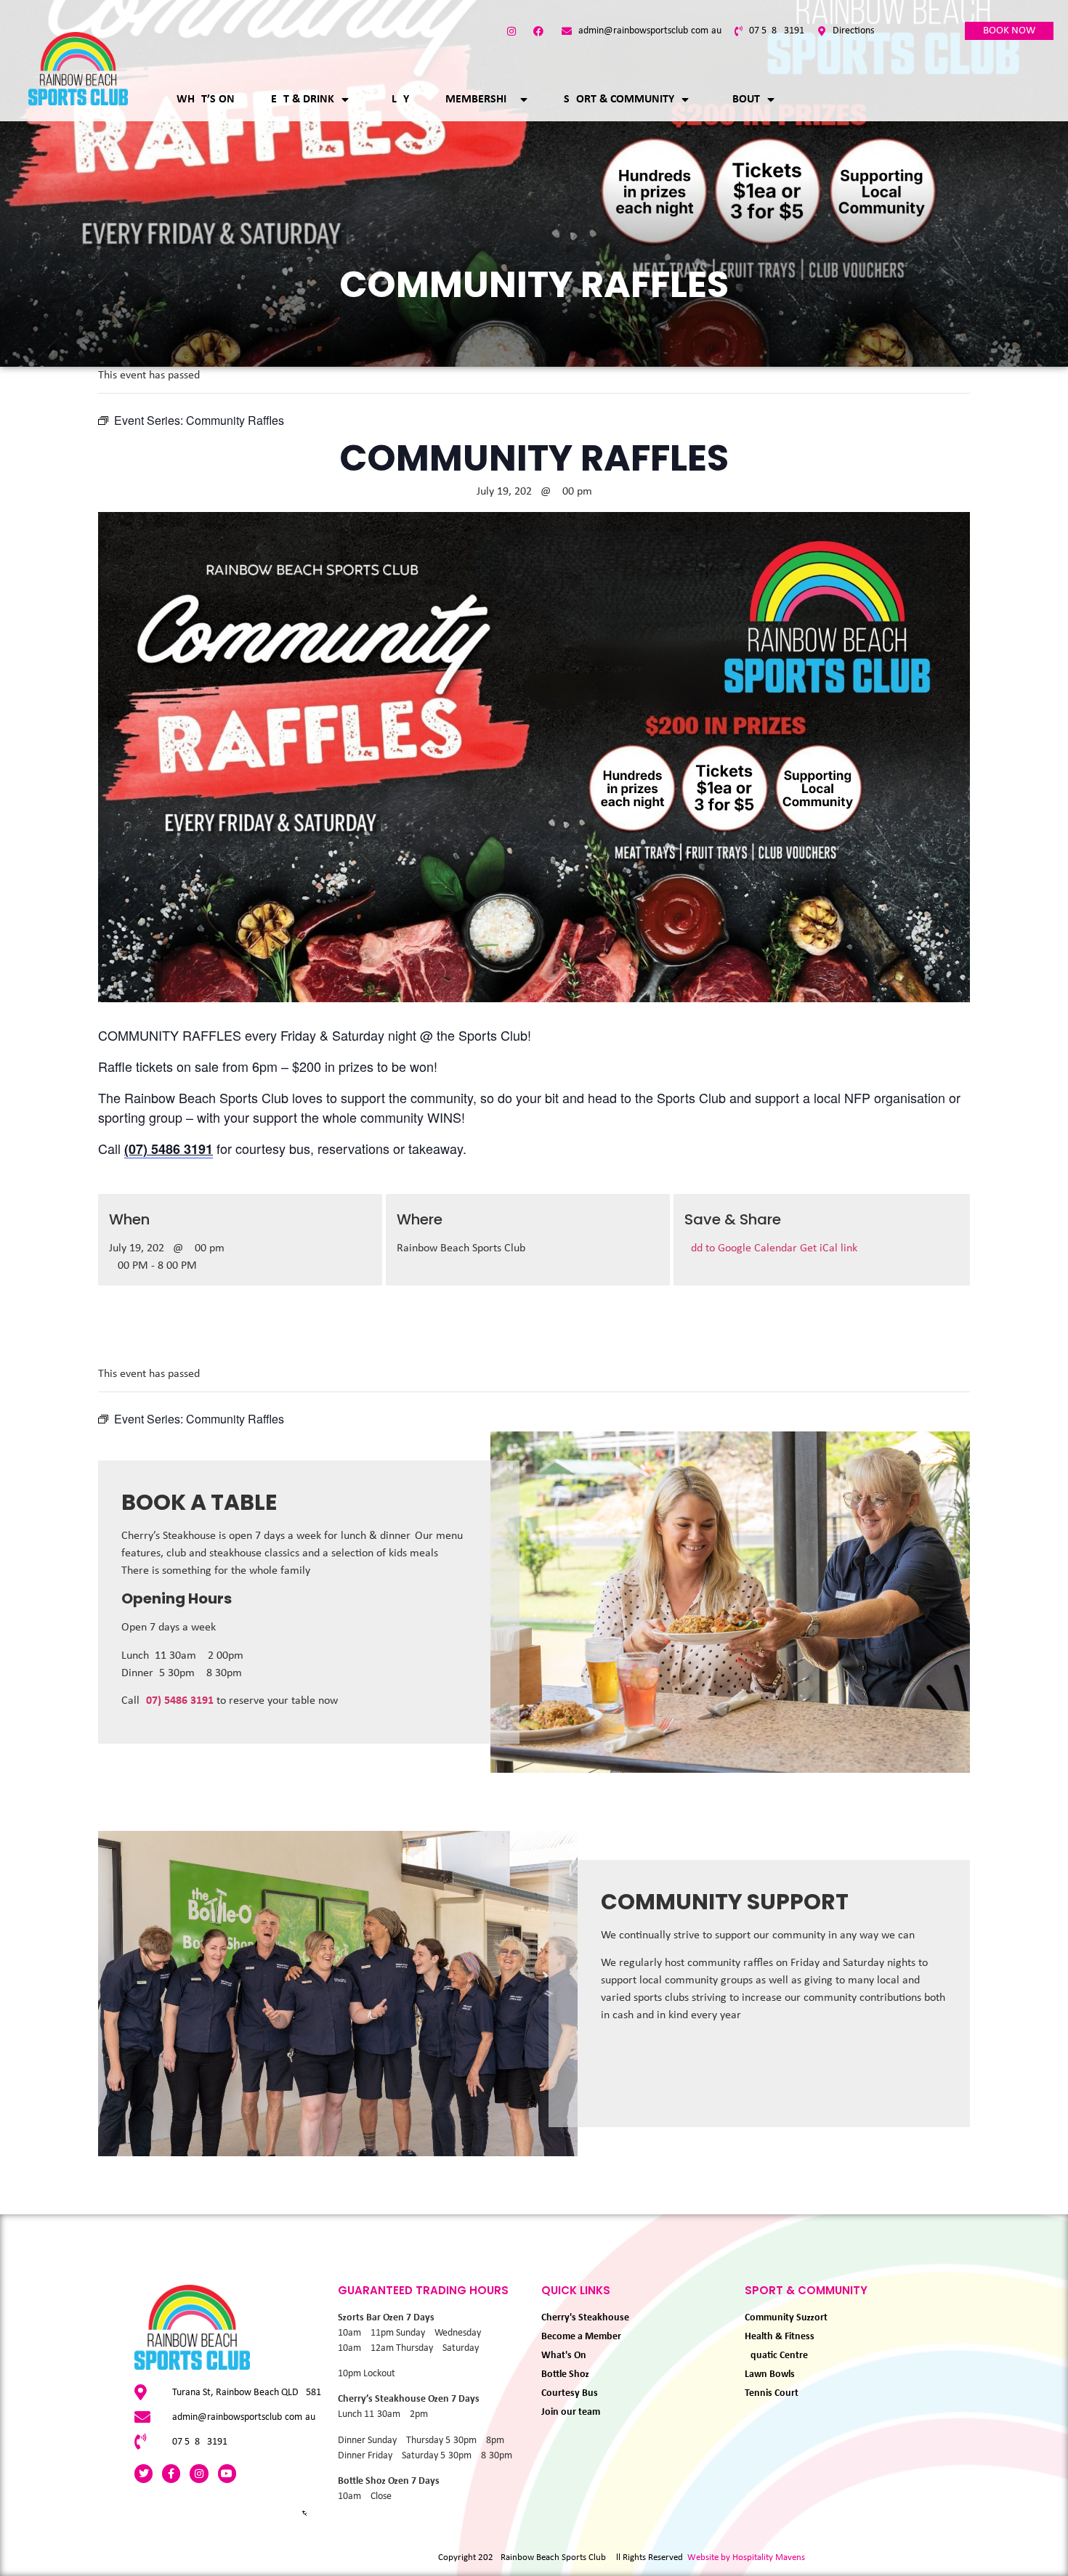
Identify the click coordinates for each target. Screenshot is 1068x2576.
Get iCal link (829, 1248)
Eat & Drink (303, 99)
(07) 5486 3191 (178, 1701)
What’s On (206, 99)
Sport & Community (619, 99)
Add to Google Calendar (742, 1248)
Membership (479, 99)
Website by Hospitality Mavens (746, 2557)
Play (397, 99)
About (743, 99)
